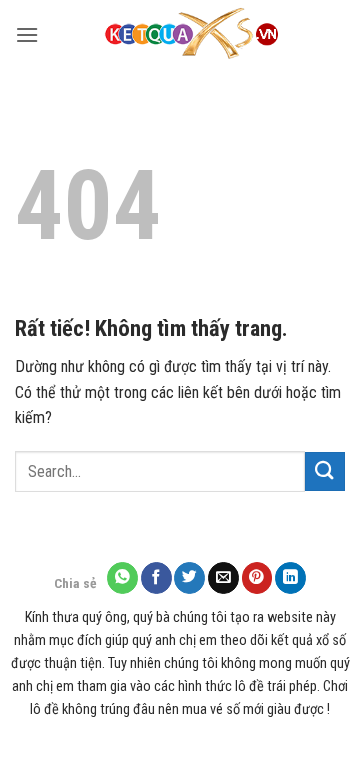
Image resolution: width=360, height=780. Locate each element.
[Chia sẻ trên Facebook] (156, 577)
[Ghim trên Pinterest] (257, 577)
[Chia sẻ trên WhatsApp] (122, 577)
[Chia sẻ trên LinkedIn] (290, 577)
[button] (27, 34)
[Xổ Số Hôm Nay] (192, 35)
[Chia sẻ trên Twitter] (189, 577)
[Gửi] (325, 471)
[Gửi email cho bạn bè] (223, 577)
